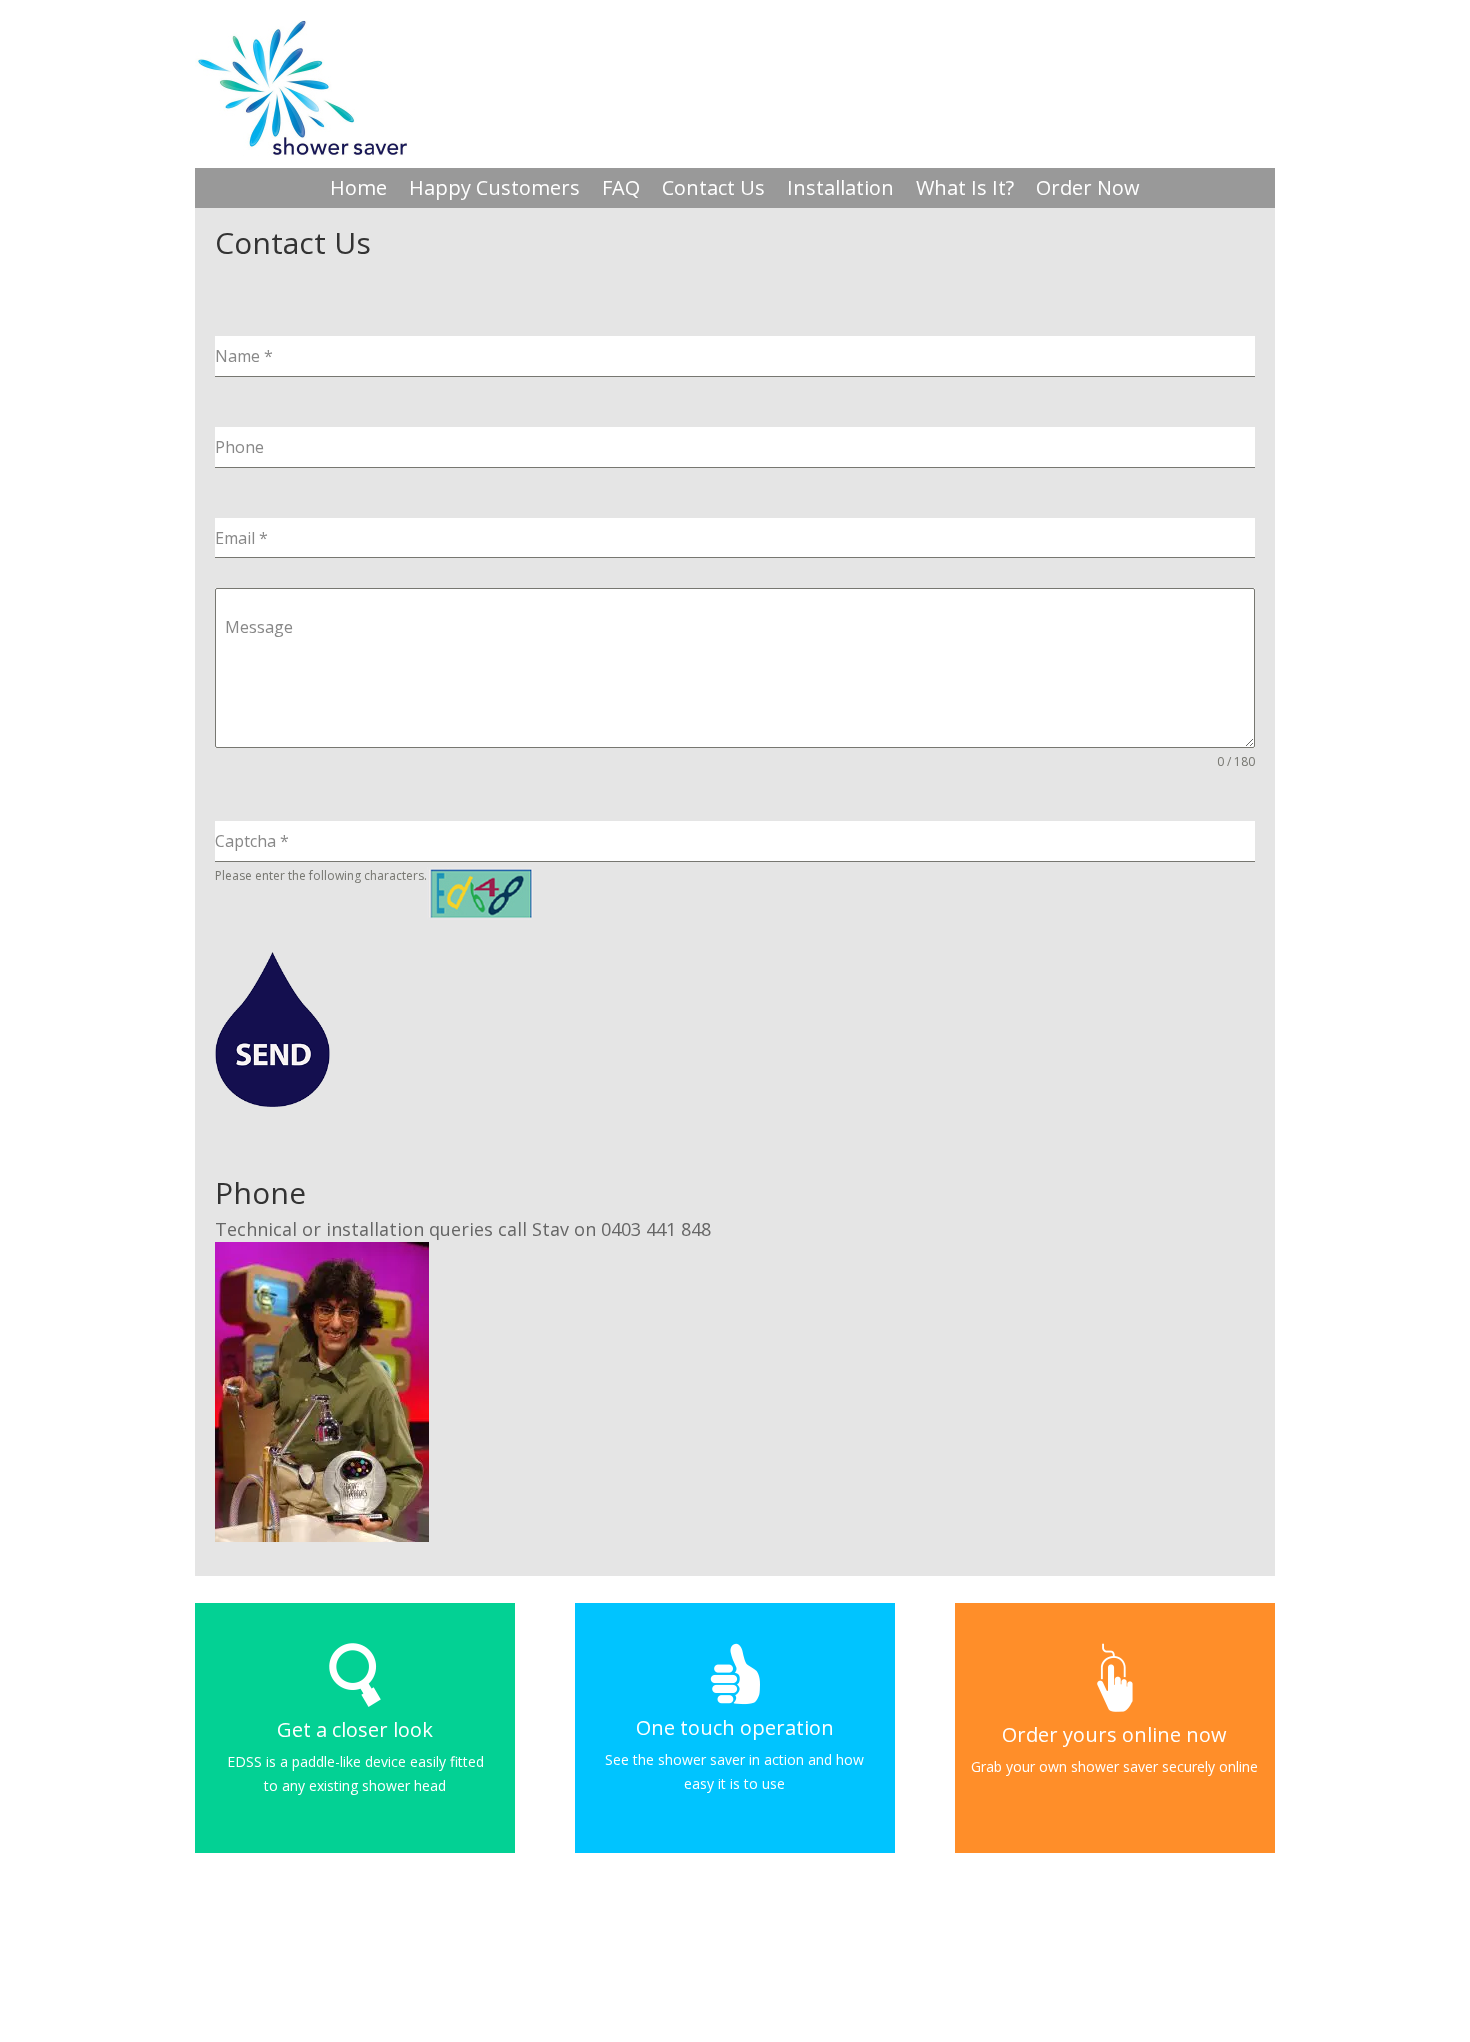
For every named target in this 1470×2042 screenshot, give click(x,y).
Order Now (1088, 191)
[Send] (272, 1029)
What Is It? (965, 191)
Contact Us (713, 191)
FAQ (621, 191)
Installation (840, 191)
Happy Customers (494, 191)
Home (358, 191)
